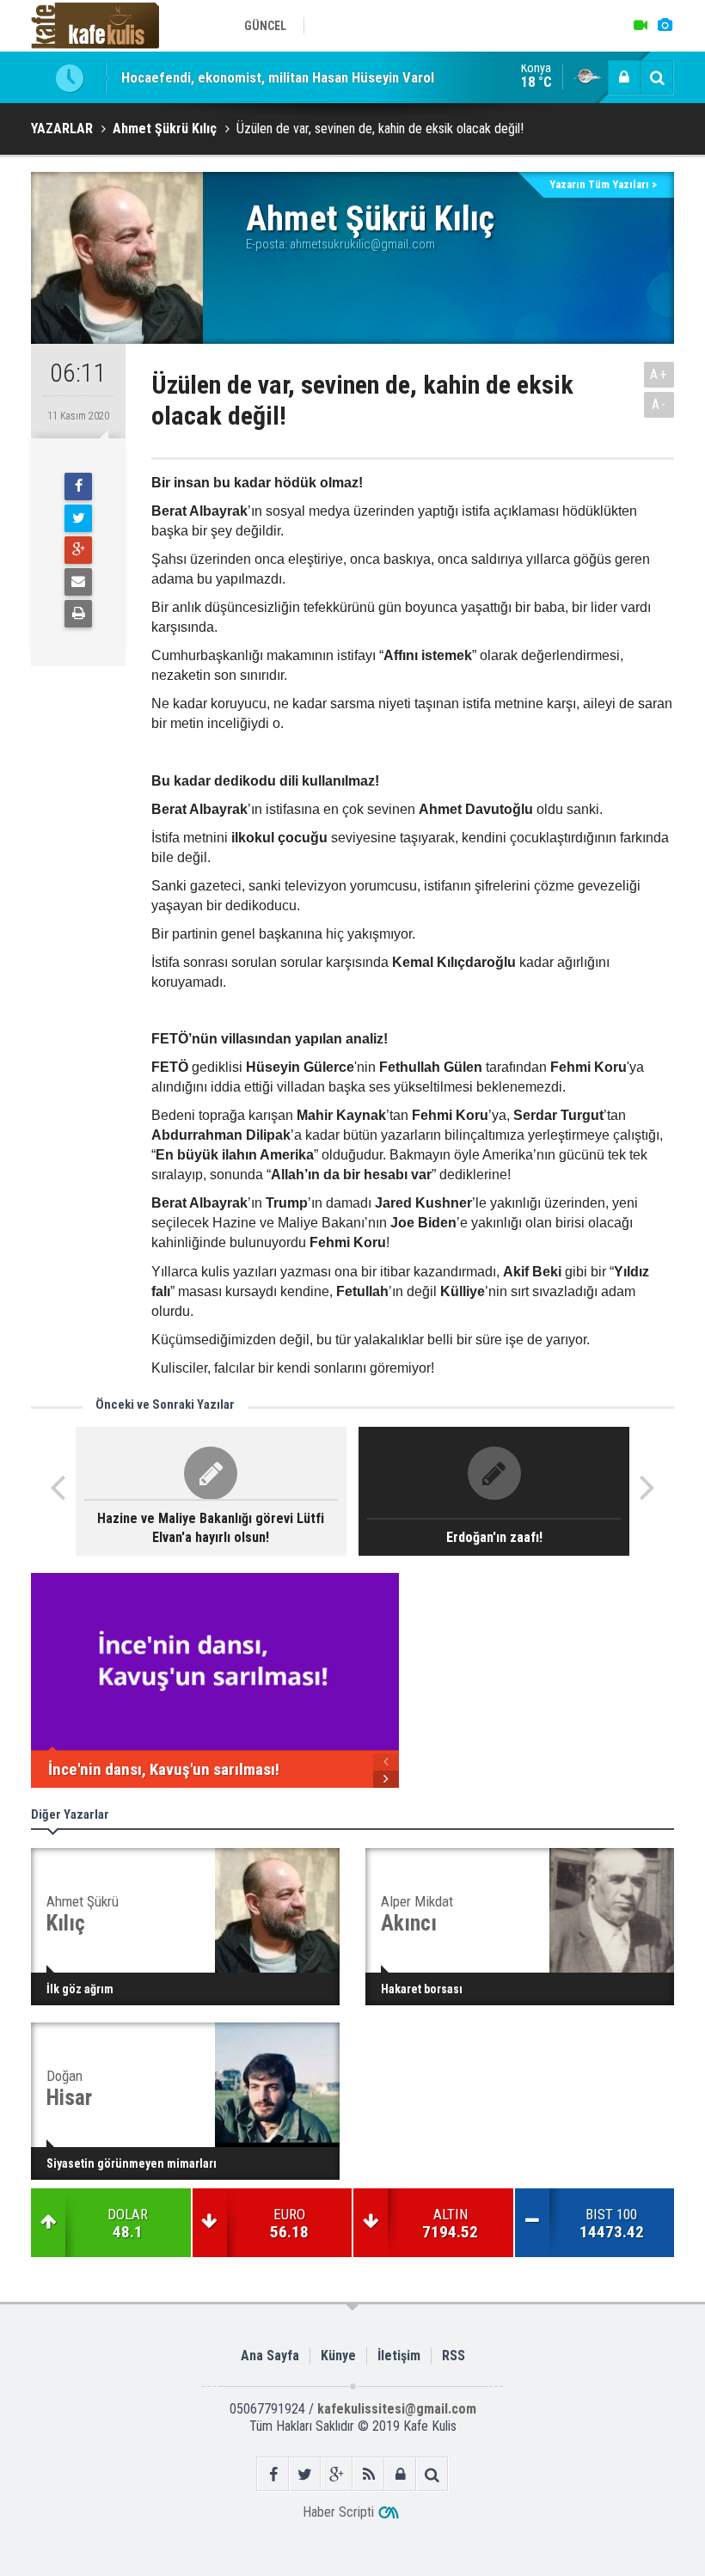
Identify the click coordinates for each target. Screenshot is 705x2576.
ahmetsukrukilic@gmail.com (362, 244)
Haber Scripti (338, 2512)
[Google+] (78, 550)
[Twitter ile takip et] (305, 2474)
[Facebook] (78, 486)
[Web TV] (641, 26)
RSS (454, 2356)
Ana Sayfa (270, 2356)
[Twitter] (78, 518)
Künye (338, 2356)
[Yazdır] (78, 614)
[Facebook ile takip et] (273, 2474)
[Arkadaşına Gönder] (78, 582)
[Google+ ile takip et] (337, 2474)
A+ (659, 374)
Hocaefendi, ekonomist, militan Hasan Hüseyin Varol (278, 77)
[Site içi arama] (657, 77)
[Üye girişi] (624, 77)
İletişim (399, 2356)
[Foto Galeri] (665, 26)
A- (659, 404)
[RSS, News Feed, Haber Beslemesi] (368, 2474)
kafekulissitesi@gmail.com (397, 2409)
